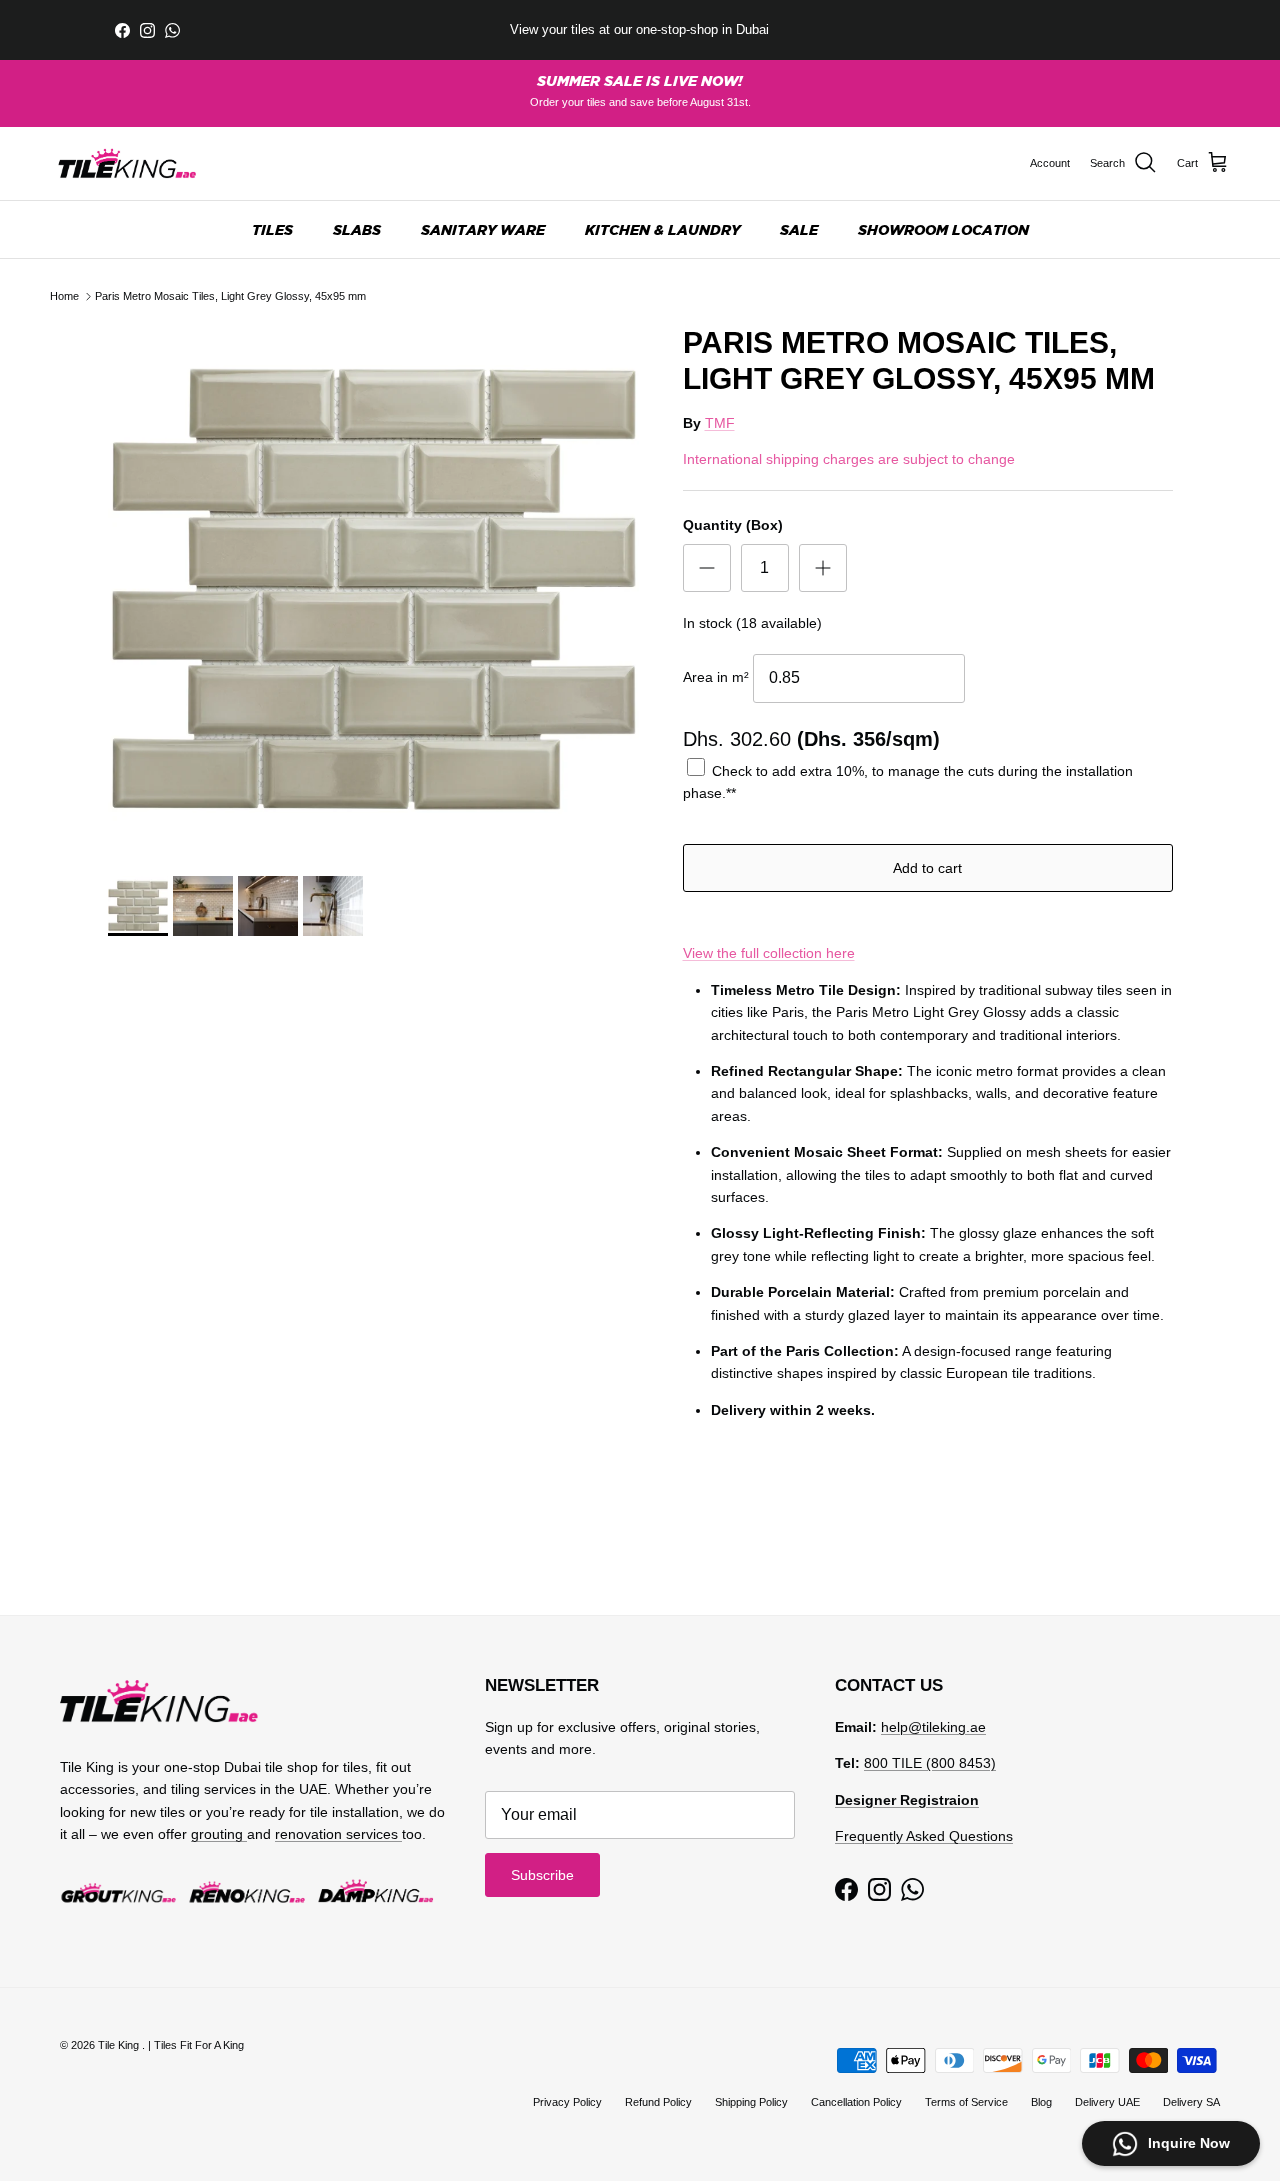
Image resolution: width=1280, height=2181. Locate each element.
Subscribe (542, 1875)
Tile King (120, 2045)
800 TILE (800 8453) (930, 1763)
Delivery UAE (1107, 2102)
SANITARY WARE (483, 229)
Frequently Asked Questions (924, 1836)
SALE (799, 229)
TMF (720, 423)
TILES (272, 229)
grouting (219, 1834)
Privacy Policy (567, 2102)
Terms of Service (966, 2102)
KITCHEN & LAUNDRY (662, 229)
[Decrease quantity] (707, 568)
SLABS (357, 229)
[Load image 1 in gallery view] (373, 590)
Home (64, 296)
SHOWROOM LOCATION (943, 229)
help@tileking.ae (933, 1727)
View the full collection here (769, 953)
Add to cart (927, 868)
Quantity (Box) (733, 525)
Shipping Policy (751, 2102)
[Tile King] (127, 163)
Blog (1041, 2102)
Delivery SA (1191, 2102)
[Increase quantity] (823, 568)
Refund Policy (658, 2102)
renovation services (338, 1834)
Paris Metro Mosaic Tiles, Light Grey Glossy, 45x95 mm (230, 296)
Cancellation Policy (856, 2102)
